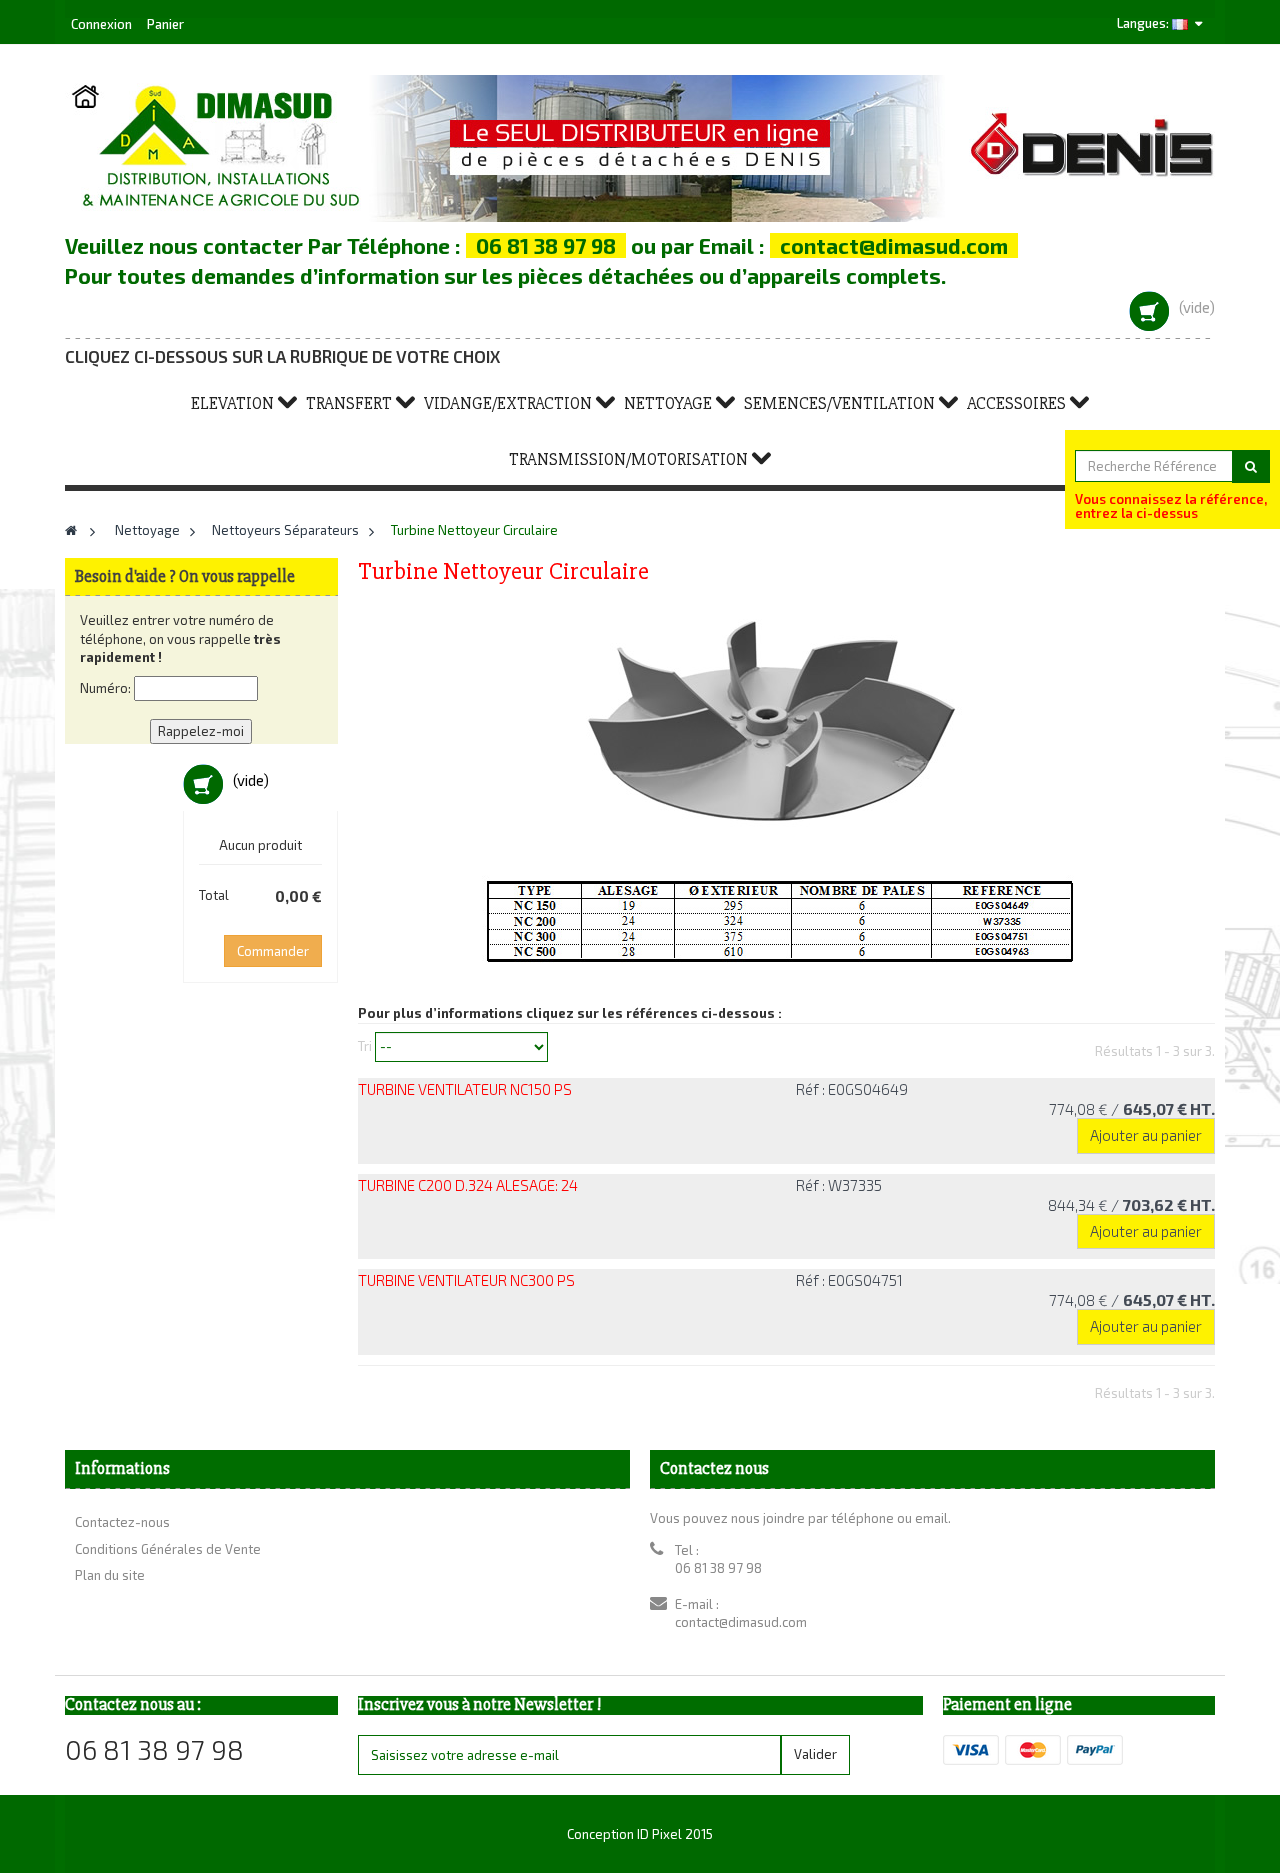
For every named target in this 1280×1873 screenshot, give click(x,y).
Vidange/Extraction (508, 403)
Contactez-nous (122, 1522)
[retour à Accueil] (71, 530)
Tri (365, 1046)
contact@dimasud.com (741, 1622)
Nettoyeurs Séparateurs (285, 530)
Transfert (349, 403)
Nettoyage (668, 403)
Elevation (232, 403)
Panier (165, 24)
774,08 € (1132, 1109)
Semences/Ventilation (839, 403)
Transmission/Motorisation (628, 459)
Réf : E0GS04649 (852, 1089)
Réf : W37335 (839, 1185)
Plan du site (110, 1575)
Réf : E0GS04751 (849, 1280)
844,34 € (1131, 1205)
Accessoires (1016, 403)
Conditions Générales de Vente (168, 1549)
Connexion (103, 24)
